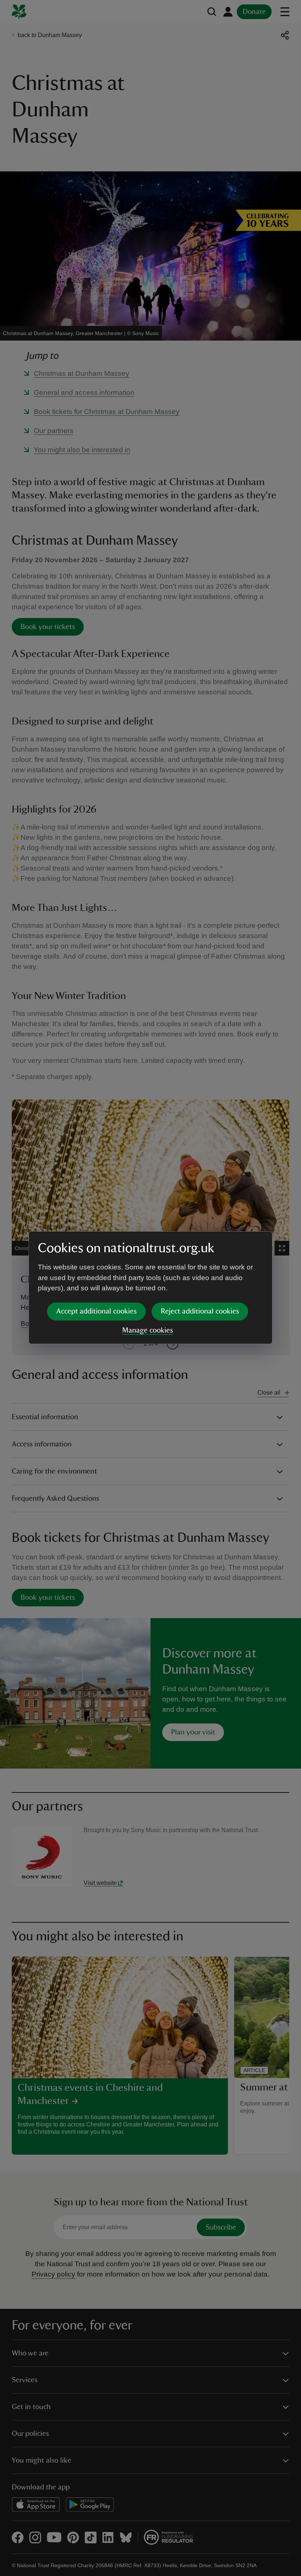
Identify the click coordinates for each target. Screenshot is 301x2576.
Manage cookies (148, 1330)
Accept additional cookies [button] (96, 1311)
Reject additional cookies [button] (200, 1311)
